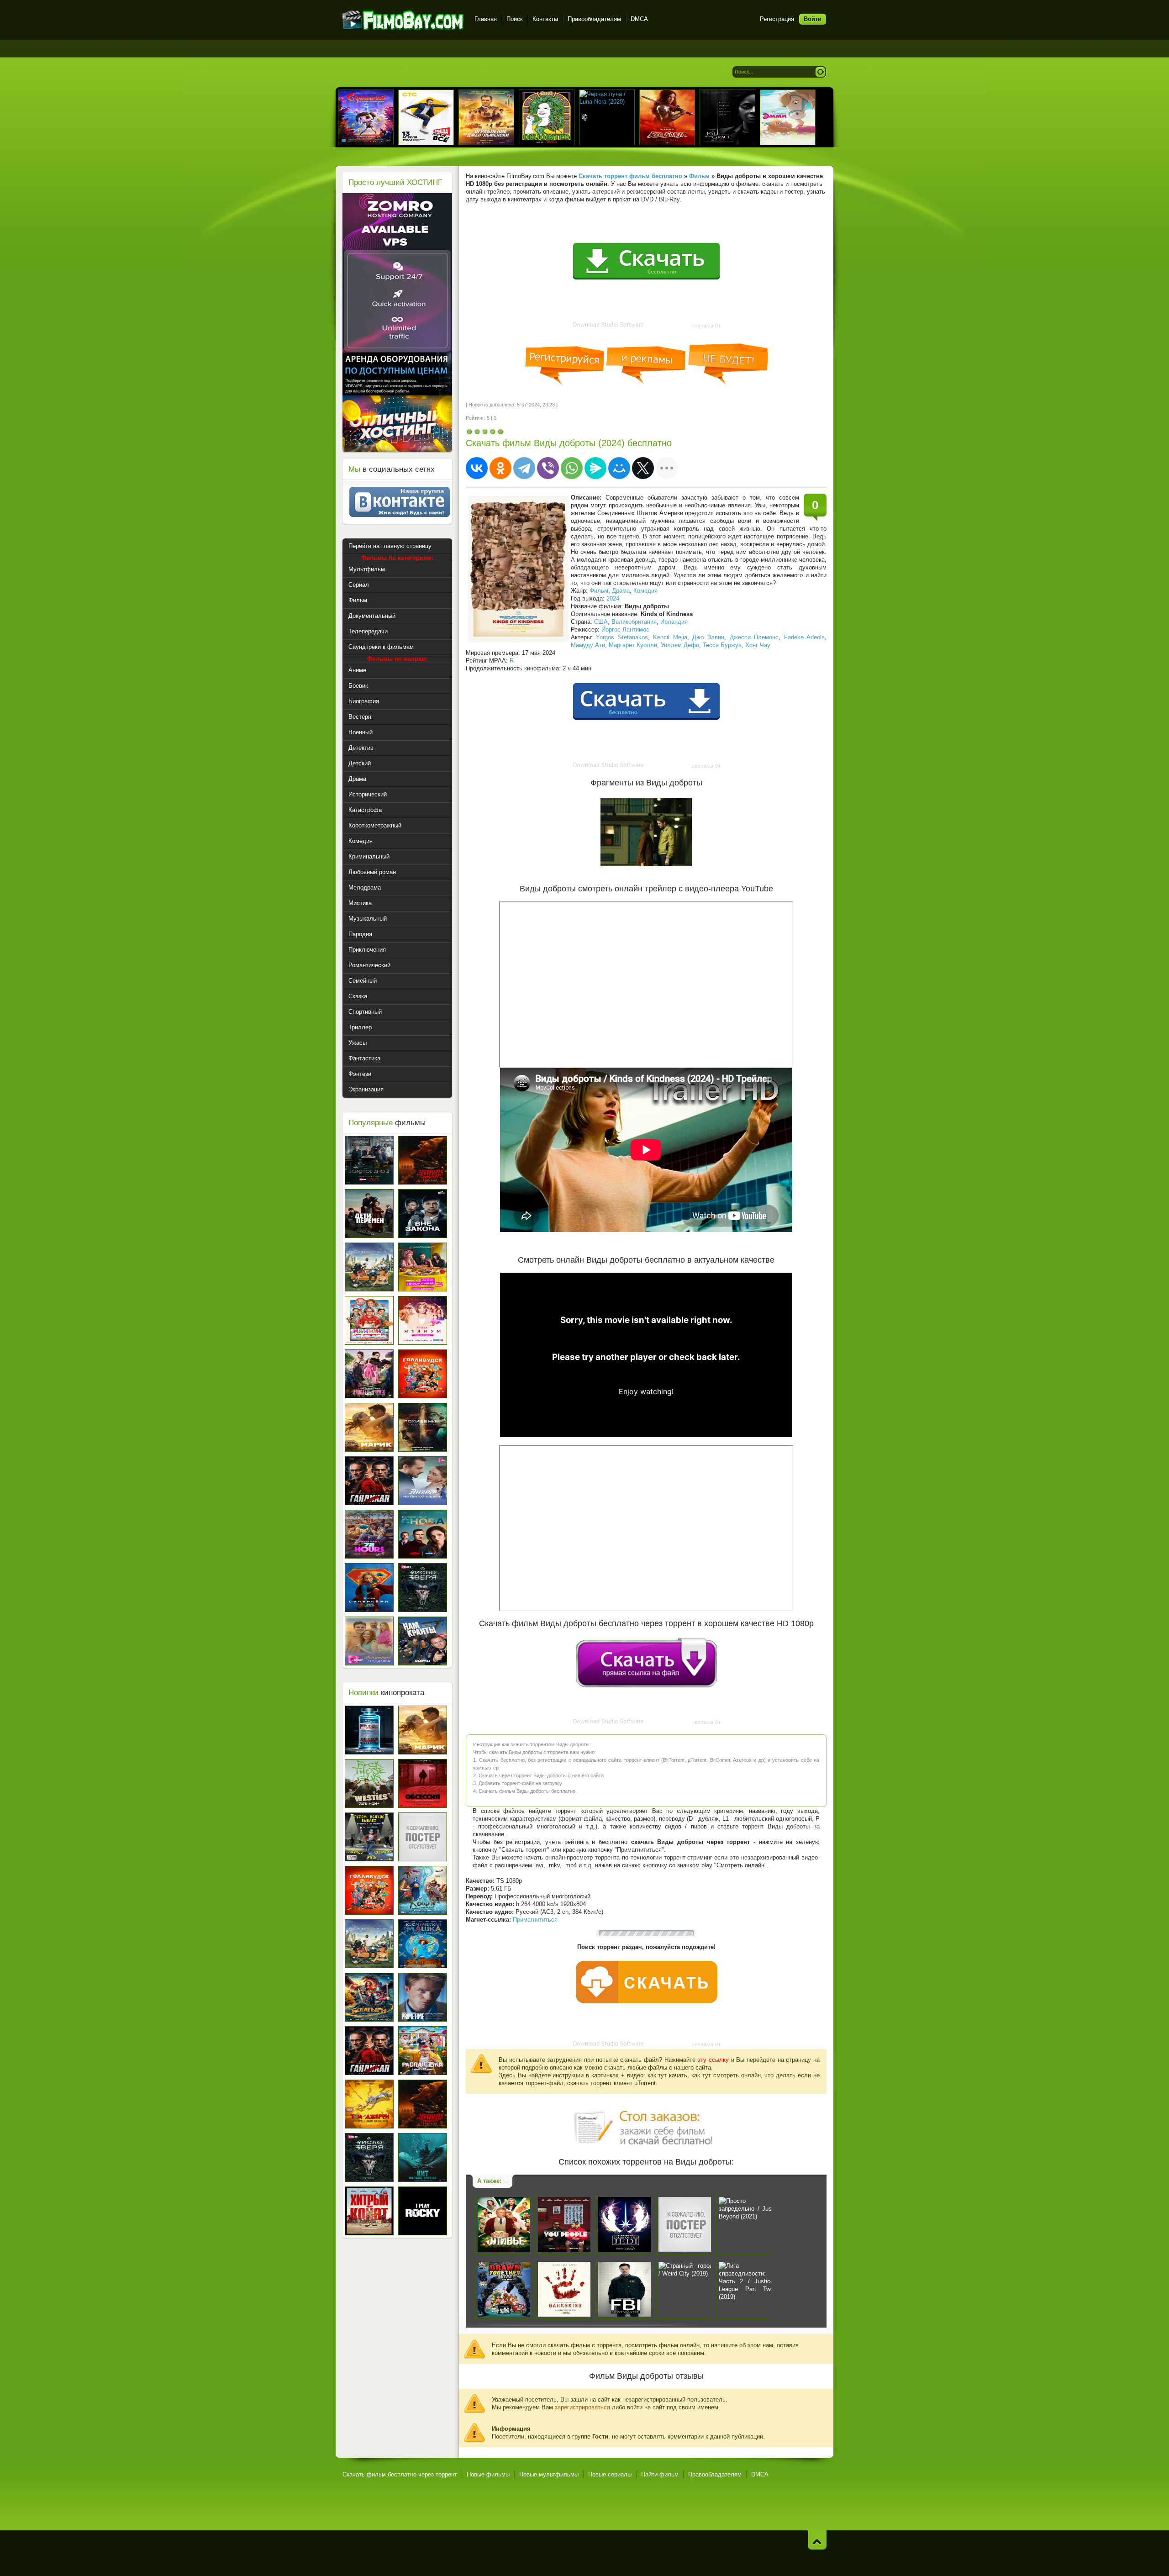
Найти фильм (660, 2474)
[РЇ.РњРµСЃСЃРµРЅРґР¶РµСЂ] (595, 468)
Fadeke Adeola (804, 637)
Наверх (817, 2540)
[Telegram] (524, 468)
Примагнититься (535, 1920)
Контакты (545, 19)
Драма (621, 591)
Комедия (645, 591)
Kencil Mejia (670, 637)
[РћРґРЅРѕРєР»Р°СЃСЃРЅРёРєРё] (500, 468)
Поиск (515, 19)
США (601, 622)
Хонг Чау (758, 645)
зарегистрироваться (582, 2407)
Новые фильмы (488, 2474)
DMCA (639, 19)
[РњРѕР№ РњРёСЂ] (619, 468)
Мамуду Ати (588, 645)
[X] (643, 468)
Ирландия (674, 622)
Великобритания (634, 622)
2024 (613, 598)
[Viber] (548, 468)
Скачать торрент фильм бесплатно (630, 176)
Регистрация (777, 19)
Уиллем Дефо (680, 645)
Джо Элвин (708, 637)
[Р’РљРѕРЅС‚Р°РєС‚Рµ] (477, 468)
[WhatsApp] (572, 468)
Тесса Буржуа (722, 645)
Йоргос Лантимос (625, 630)
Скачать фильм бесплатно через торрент (400, 2474)
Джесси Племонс (754, 637)
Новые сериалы (610, 2474)
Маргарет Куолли (633, 645)
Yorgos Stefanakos (622, 637)
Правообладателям (594, 19)
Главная (486, 19)
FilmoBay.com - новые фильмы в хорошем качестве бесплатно (403, 20)
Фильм (599, 591)
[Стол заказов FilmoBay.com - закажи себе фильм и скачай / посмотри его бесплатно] (646, 2123)
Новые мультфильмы (549, 2474)
